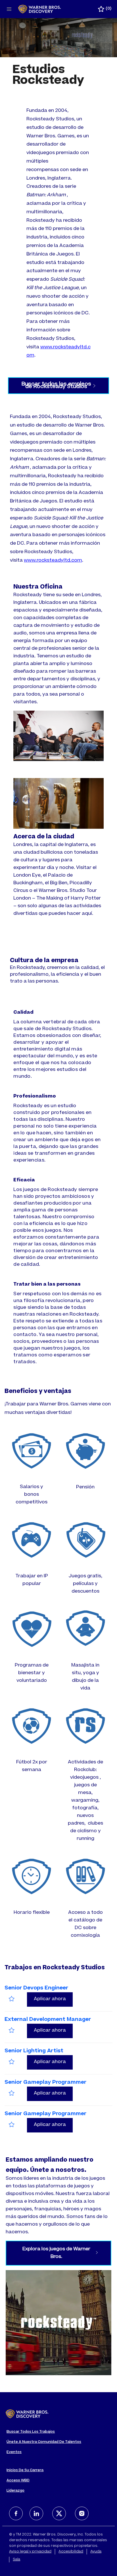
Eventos (14, 2452)
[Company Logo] (39, 9)
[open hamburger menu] (9, 9)
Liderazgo (15, 2491)
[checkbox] (12, 1999)
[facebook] (16, 2513)
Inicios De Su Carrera (25, 2470)
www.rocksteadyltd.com (53, 561)
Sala (16, 2560)
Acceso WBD (18, 2481)
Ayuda (96, 2552)
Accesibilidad (71, 2552)
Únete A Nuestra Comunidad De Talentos (44, 2442)
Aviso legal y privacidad (30, 2552)
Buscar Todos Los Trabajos (31, 2432)
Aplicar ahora (53, 1999)
